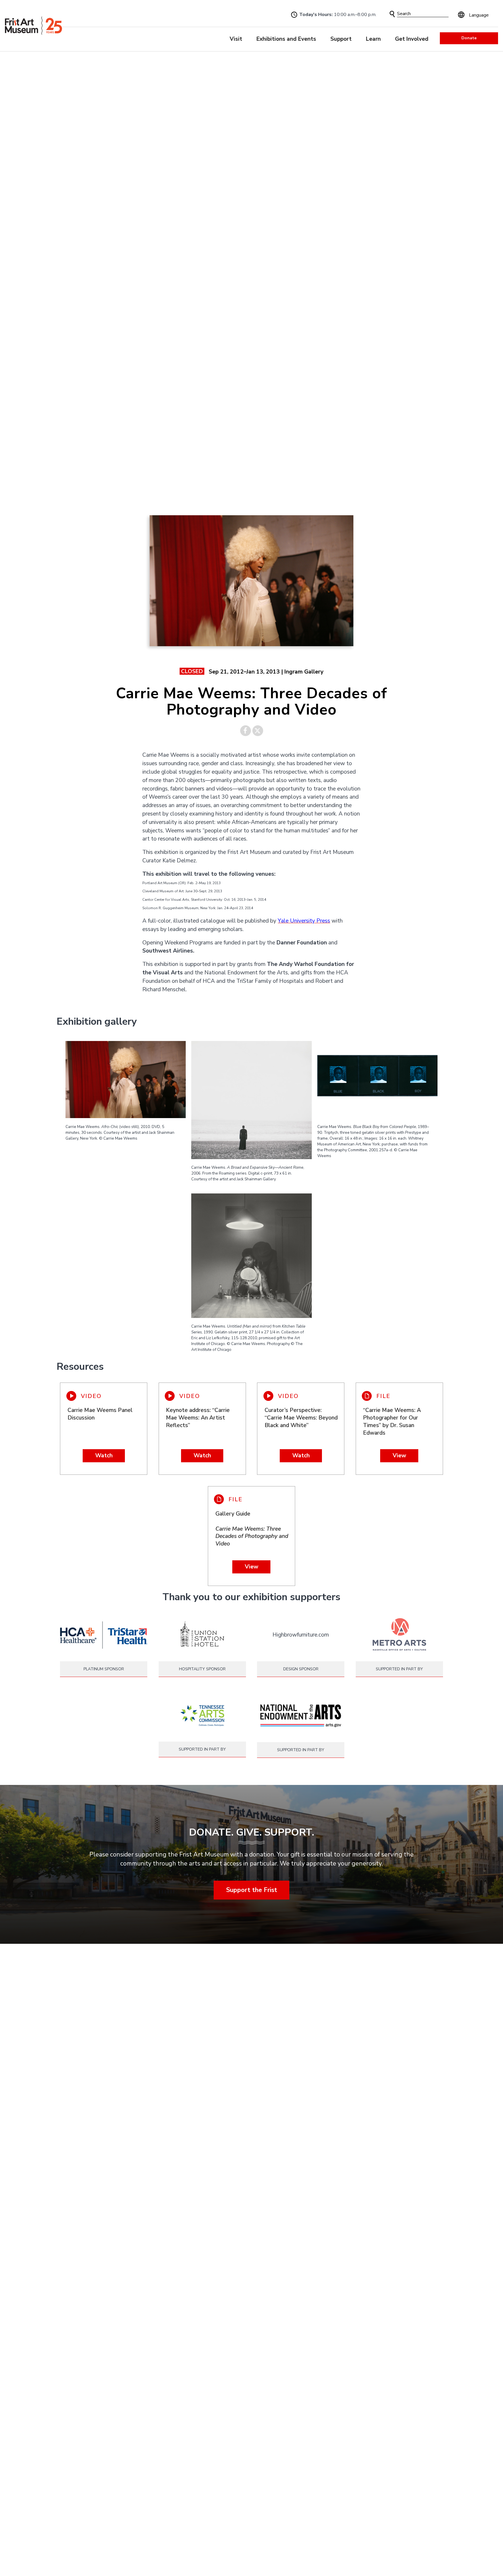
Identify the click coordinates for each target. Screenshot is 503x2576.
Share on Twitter (258, 731)
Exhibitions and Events (286, 39)
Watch (104, 1456)
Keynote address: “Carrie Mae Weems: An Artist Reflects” (198, 1418)
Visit (236, 39)
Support (341, 39)
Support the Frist (252, 1890)
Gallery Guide (252, 1529)
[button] (392, 14)
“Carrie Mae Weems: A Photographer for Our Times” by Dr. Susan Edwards (392, 1422)
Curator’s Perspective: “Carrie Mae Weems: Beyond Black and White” (301, 1418)
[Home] (33, 26)
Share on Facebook (246, 731)
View (399, 1456)
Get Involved (412, 39)
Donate (469, 38)
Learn (373, 39)
